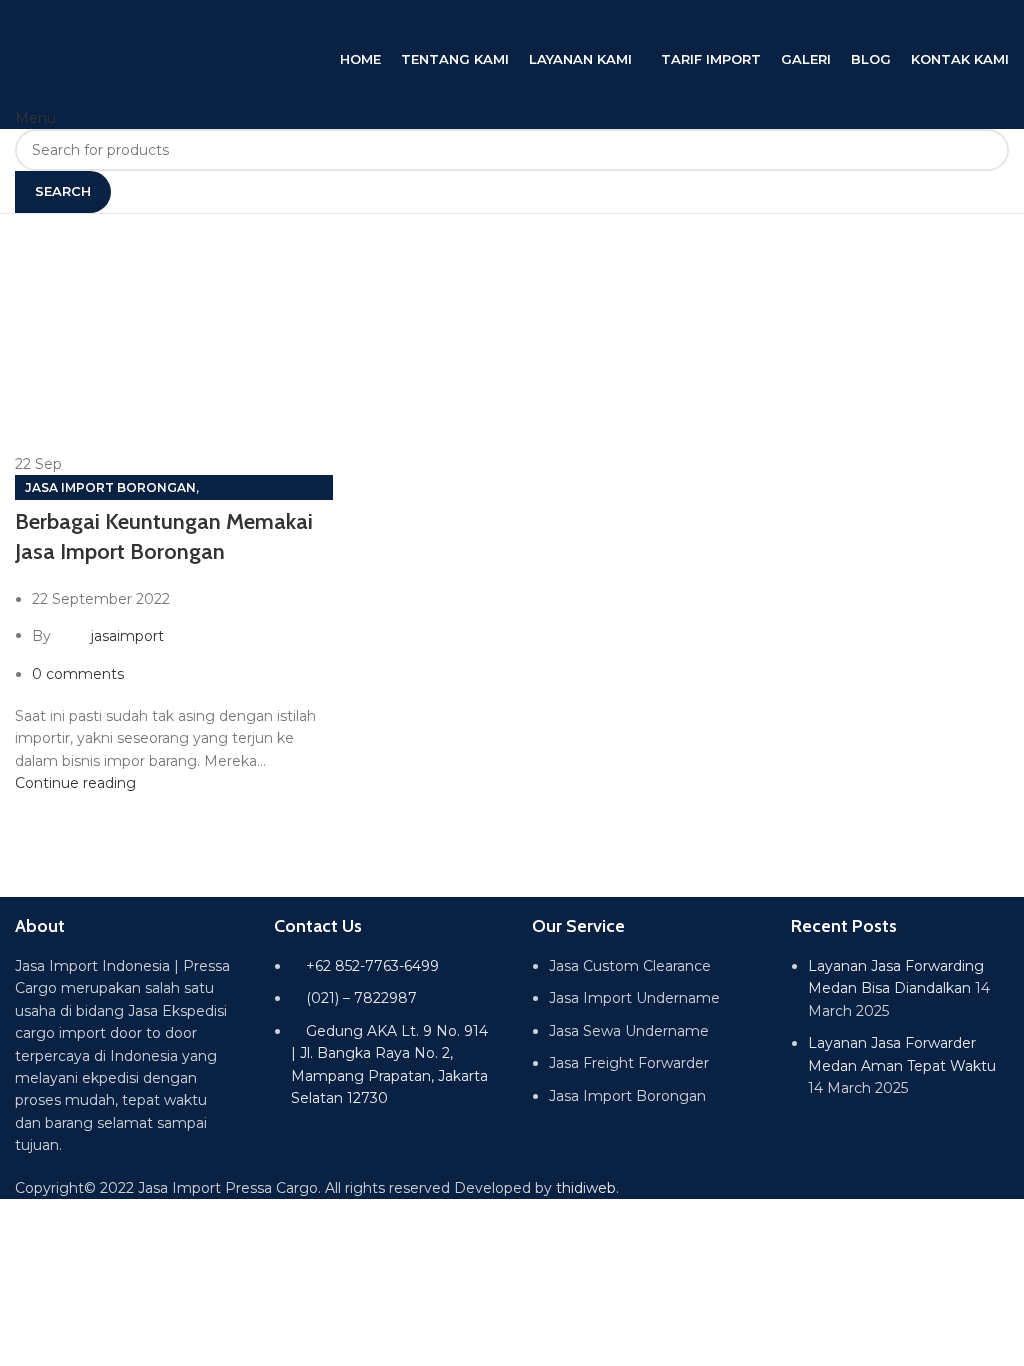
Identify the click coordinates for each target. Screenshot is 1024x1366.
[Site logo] (215, 23)
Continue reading (75, 783)
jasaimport (127, 635)
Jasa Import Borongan (110, 487)
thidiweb (586, 1188)
